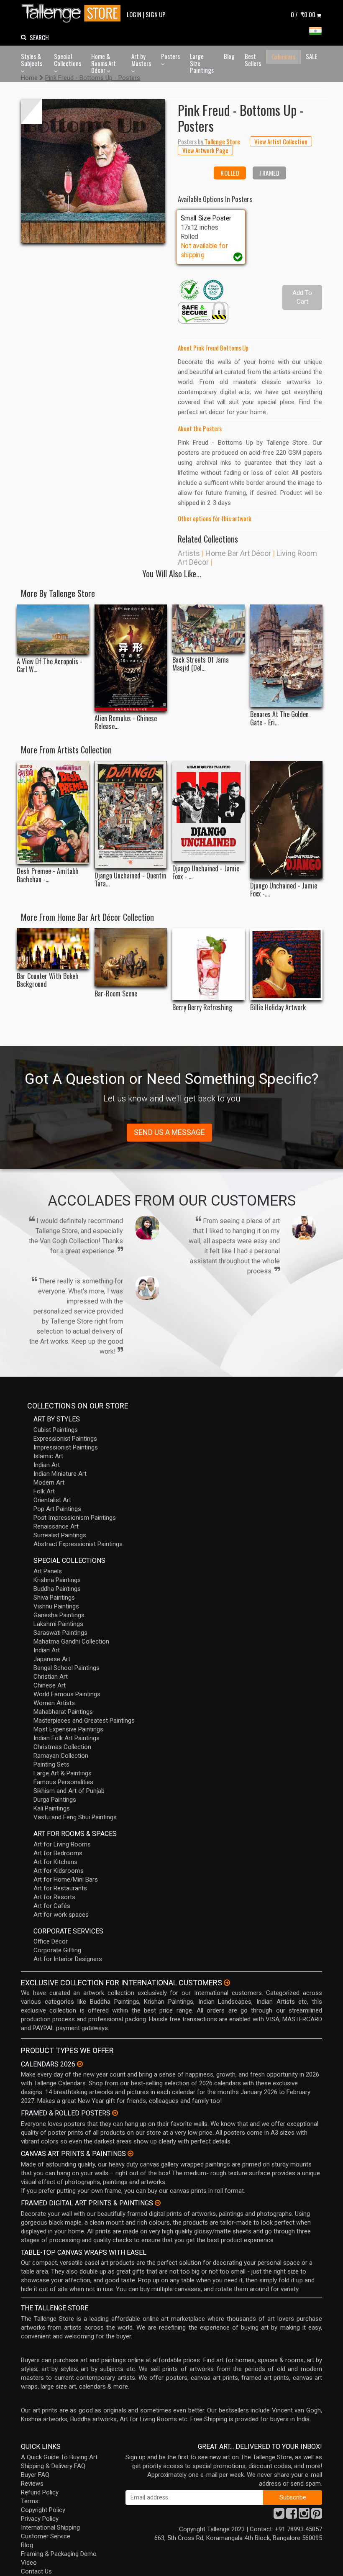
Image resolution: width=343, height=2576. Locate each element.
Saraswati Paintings (60, 1633)
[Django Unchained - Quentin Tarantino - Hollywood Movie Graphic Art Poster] (131, 815)
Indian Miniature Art (60, 1474)
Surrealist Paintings (60, 1535)
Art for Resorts (54, 1897)
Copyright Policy (43, 2510)
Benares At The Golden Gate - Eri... (279, 718)
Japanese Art (52, 1659)
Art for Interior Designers (68, 1959)
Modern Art (49, 1483)
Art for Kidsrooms (59, 1871)
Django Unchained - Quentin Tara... (130, 880)
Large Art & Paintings (63, 1773)
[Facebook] (292, 2516)
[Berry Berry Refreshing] (209, 964)
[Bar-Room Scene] (131, 957)
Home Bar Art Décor (238, 553)
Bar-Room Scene (116, 994)
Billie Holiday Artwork (278, 1008)
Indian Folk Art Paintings (67, 1738)
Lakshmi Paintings (58, 1624)
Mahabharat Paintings (63, 1712)
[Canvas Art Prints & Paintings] (131, 2153)
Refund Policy (40, 2492)
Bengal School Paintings (67, 1668)
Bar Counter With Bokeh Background (48, 980)
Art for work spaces (61, 1915)
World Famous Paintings (67, 1694)
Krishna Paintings (57, 1580)
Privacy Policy (40, 2519)
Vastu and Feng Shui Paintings (75, 1817)
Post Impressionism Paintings (75, 1518)
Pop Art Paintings (57, 1509)
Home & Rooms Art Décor (104, 63)
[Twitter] (279, 2516)
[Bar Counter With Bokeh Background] (53, 949)
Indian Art (47, 1465)
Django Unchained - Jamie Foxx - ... (206, 873)
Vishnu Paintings (56, 1606)
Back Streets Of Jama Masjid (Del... (201, 664)
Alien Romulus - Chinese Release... (126, 722)
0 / (303, 14)
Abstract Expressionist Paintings (78, 1544)
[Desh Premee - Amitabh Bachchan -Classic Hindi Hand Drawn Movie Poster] (53, 812)
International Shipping (50, 2527)
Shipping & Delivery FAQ (53, 2466)
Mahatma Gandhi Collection (71, 1641)
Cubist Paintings (56, 1430)
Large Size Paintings (202, 63)
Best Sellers (253, 60)
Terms (30, 2501)
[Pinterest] (317, 2516)
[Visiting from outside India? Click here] (227, 1983)
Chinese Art (50, 1685)
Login (134, 14)
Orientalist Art (52, 1500)
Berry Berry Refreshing (202, 1008)
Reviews (32, 2484)
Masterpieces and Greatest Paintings (84, 1721)
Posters (170, 56)
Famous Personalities (63, 1782)
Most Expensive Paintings (68, 1729)
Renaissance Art (56, 1526)
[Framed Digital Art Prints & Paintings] (158, 2203)
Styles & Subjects (32, 60)
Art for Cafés (52, 1906)
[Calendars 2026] (80, 2064)
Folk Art (44, 1491)
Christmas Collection (62, 1747)
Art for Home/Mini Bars (66, 1880)
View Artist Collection (281, 141)
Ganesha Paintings (59, 1615)
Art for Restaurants (60, 1888)
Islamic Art (48, 1456)
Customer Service (46, 2536)
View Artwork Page (205, 150)
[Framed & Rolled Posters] (115, 2113)
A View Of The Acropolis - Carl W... (50, 666)
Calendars (283, 56)
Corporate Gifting (57, 1950)
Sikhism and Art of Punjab (69, 1791)
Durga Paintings (55, 1800)
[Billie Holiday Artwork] (286, 964)
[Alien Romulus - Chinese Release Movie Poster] (131, 658)
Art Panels (48, 1571)
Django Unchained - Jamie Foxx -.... (284, 890)
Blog (229, 56)
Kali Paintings (52, 1808)
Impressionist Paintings (66, 1447)
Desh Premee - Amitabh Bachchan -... (48, 875)
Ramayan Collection (61, 1756)
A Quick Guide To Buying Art (59, 2457)
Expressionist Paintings (65, 1439)
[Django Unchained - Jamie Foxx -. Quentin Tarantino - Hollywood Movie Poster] (286, 820)
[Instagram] (304, 2516)
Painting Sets (51, 1764)
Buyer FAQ (35, 2475)
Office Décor (51, 1941)
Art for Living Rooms (62, 1844)
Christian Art (51, 1677)
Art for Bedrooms (58, 1853)
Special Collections (68, 60)
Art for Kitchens (55, 1862)
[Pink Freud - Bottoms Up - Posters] (93, 171)
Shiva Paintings (54, 1598)
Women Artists (54, 1703)
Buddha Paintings (57, 1589)
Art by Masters (141, 60)
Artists (189, 553)
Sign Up (156, 14)
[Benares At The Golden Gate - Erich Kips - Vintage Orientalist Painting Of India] (286, 656)
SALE (311, 56)
